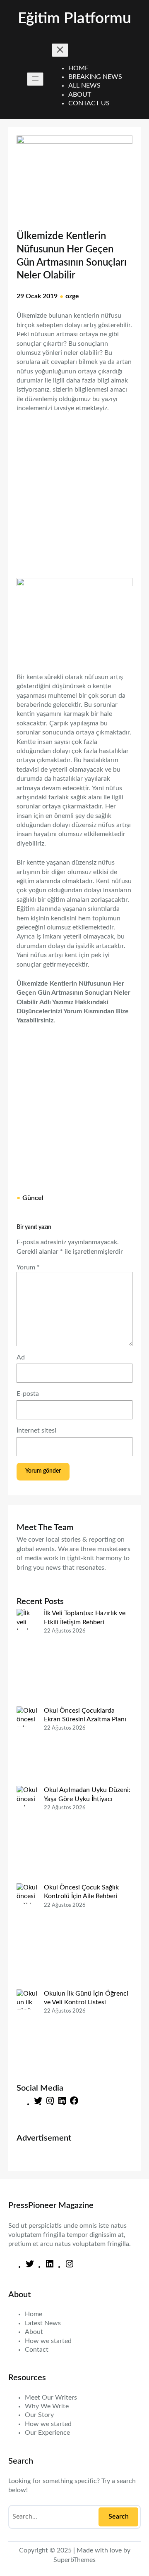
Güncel (33, 1198)
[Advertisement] (74, 491)
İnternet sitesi (36, 1431)
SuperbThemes (74, 2560)
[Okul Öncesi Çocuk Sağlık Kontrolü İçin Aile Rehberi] (27, 1936)
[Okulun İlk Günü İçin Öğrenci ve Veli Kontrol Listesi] (27, 2029)
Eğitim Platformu (74, 19)
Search (119, 2517)
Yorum (28, 1267)
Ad (21, 1357)
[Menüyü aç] (35, 79)
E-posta (28, 1394)
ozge (72, 296)
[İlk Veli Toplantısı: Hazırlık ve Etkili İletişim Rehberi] (27, 1658)
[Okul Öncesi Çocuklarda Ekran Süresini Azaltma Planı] (27, 1746)
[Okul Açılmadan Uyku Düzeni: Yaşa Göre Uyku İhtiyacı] (27, 1834)
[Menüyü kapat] (60, 50)
